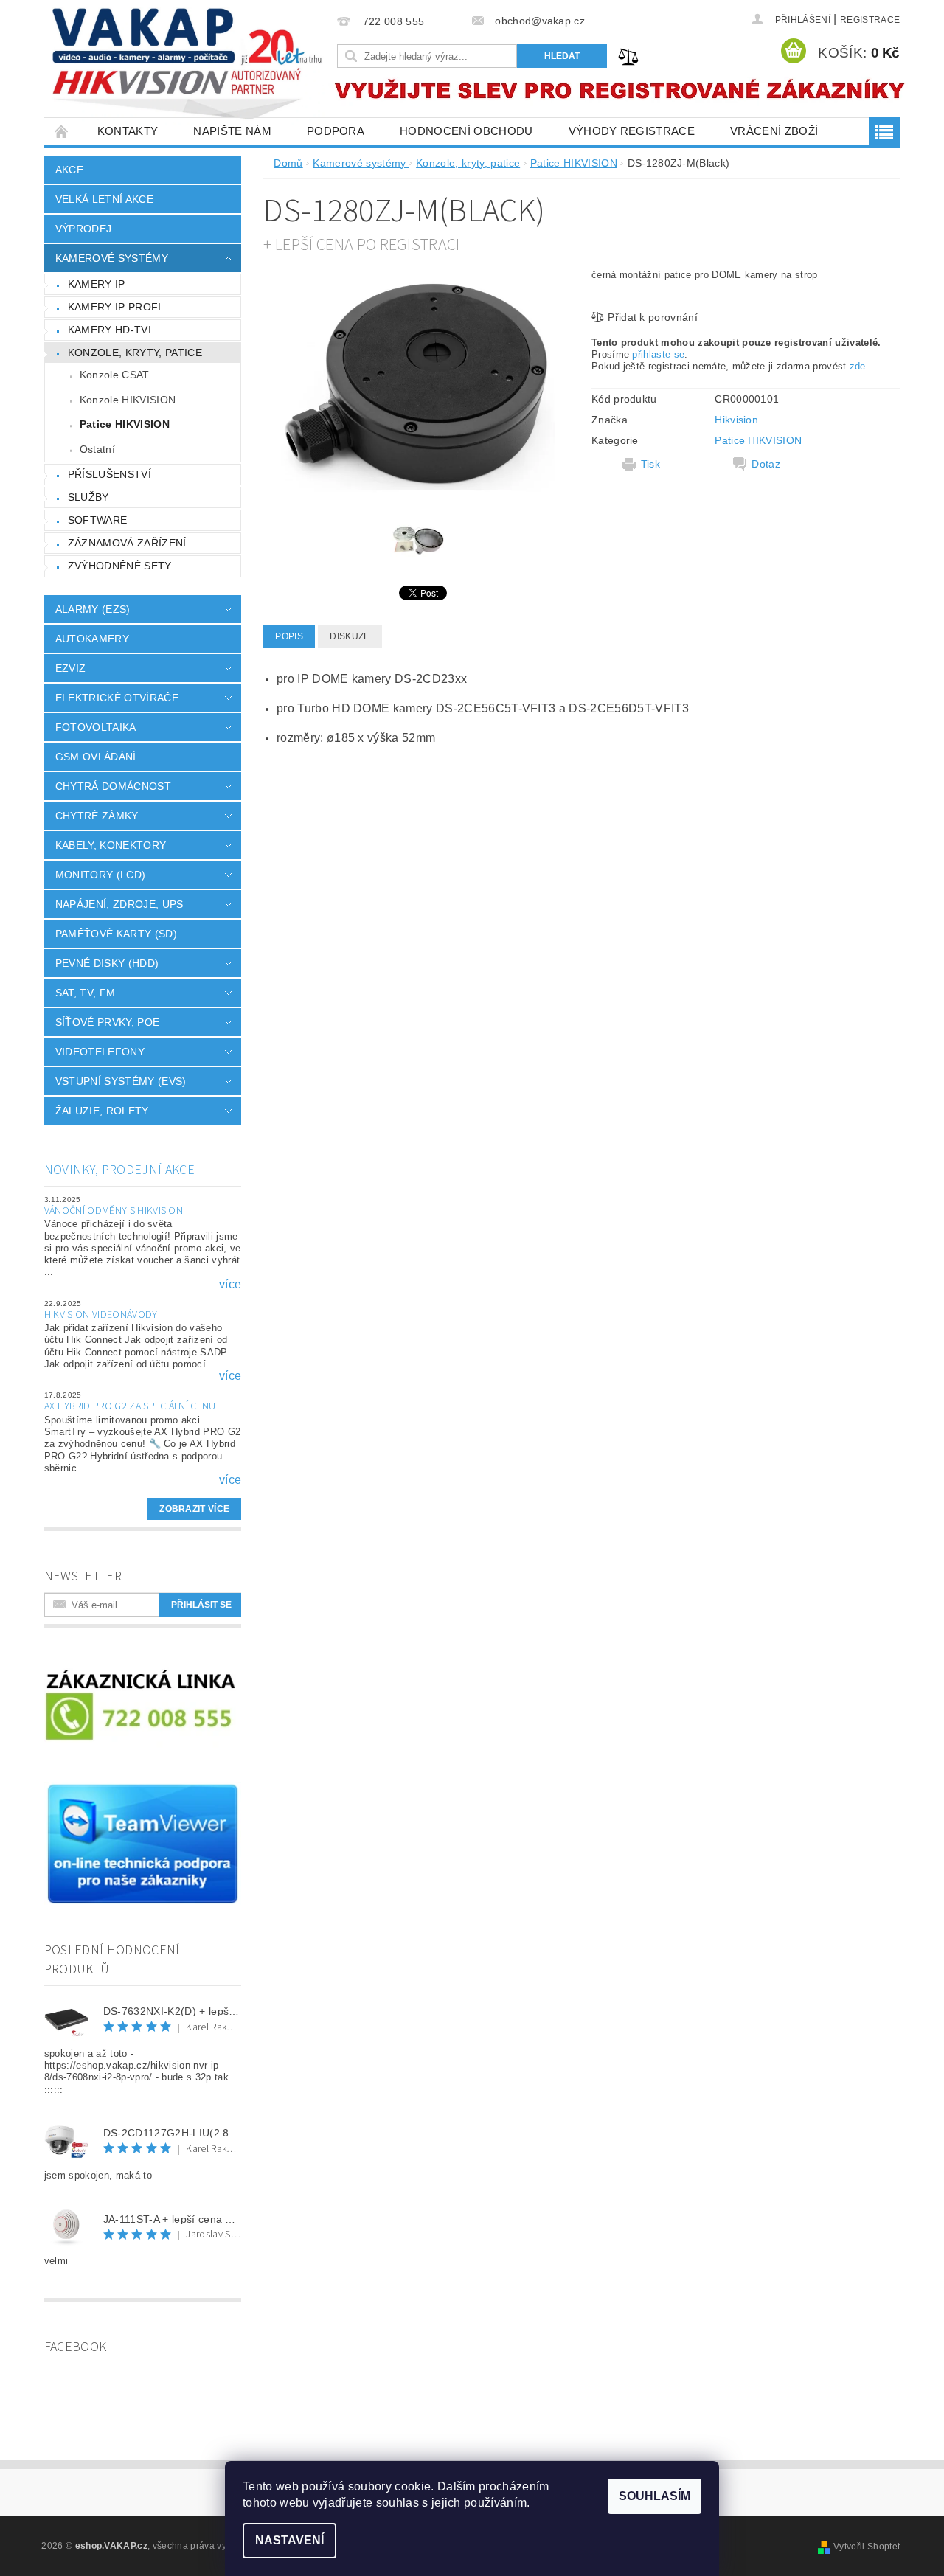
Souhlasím (655, 2496)
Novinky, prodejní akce (119, 1170)
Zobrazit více (194, 1509)
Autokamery (92, 639)
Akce (69, 170)
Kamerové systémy (112, 258)
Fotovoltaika (96, 727)
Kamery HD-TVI (110, 330)
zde (858, 366)
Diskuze (350, 636)
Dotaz (766, 464)
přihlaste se (658, 354)
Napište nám (232, 131)
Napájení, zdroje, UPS (119, 904)
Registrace (870, 20)
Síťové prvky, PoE (107, 1022)
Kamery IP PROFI (115, 307)
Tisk (650, 464)
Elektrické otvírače (117, 698)
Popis (289, 636)
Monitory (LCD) (100, 875)
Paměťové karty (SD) (116, 934)
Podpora (336, 131)
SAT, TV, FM (86, 993)
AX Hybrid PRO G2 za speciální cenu (130, 1406)
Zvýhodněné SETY (120, 566)
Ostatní (97, 449)
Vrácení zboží (774, 131)
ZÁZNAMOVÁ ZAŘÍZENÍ (127, 543)
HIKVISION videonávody (101, 1315)
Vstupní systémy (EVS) (121, 1081)
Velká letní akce (104, 199)
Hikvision (736, 420)
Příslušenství (110, 474)
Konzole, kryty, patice (135, 353)
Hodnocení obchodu (466, 131)
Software (98, 520)
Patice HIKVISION (125, 424)
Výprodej (84, 229)
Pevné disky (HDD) (107, 963)
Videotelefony (100, 1052)
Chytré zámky (97, 816)
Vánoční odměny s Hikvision (114, 1211)
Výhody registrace (632, 131)
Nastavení (289, 2540)
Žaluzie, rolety (102, 1111)
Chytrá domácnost (113, 786)
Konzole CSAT (115, 375)
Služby (88, 497)
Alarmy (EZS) (93, 609)
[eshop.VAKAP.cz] (188, 66)
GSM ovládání (96, 757)
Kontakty (128, 131)
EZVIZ (71, 668)
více (230, 1285)
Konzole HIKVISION (128, 400)
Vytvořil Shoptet (867, 2547)
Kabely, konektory (111, 845)
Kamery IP (97, 284)
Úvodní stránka (62, 131)
